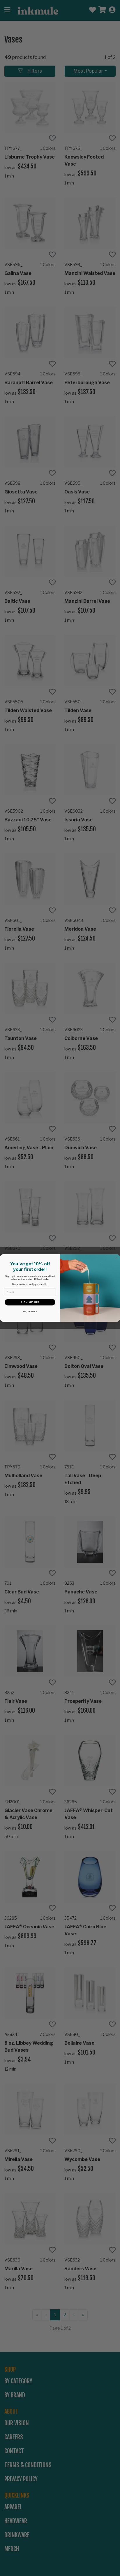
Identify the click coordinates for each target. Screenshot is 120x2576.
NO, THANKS (30, 1311)
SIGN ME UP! (30, 1302)
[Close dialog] (117, 1258)
